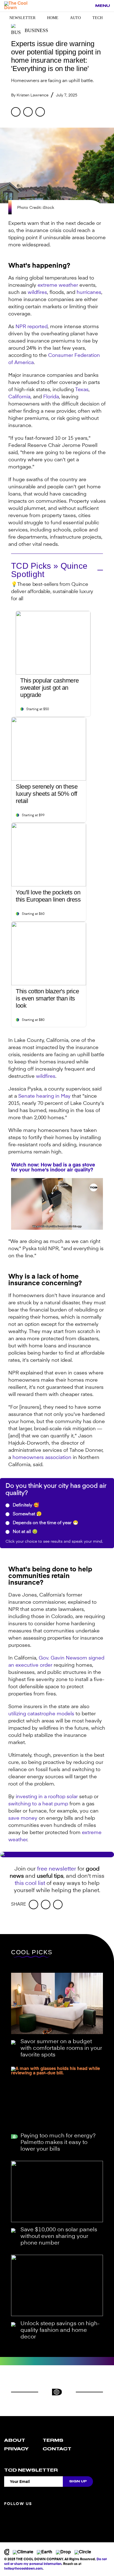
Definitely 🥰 (25, 1505)
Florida (51, 397)
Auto (75, 18)
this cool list (30, 1884)
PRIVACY (16, 2449)
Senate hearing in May (44, 1096)
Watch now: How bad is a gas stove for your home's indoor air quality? (53, 1168)
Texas (82, 390)
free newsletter (57, 1869)
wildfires (37, 293)
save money (23, 1818)
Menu (103, 6)
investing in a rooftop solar (47, 1797)
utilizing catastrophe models (41, 1714)
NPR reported (32, 327)
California (19, 397)
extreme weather (58, 285)
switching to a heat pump (38, 1804)
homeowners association (42, 1458)
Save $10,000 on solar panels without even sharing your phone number (59, 2237)
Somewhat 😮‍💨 (27, 1514)
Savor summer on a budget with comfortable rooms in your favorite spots (61, 2048)
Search (88, 6)
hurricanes (89, 293)
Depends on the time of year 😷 (45, 1523)
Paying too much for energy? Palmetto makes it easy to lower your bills (58, 2143)
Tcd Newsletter (31, 2470)
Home (53, 18)
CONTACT (57, 2449)
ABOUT (15, 2440)
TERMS (53, 2440)
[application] (57, 1204)
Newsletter (22, 18)
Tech (98, 18)
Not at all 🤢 (25, 1532)
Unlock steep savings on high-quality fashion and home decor (60, 2330)
